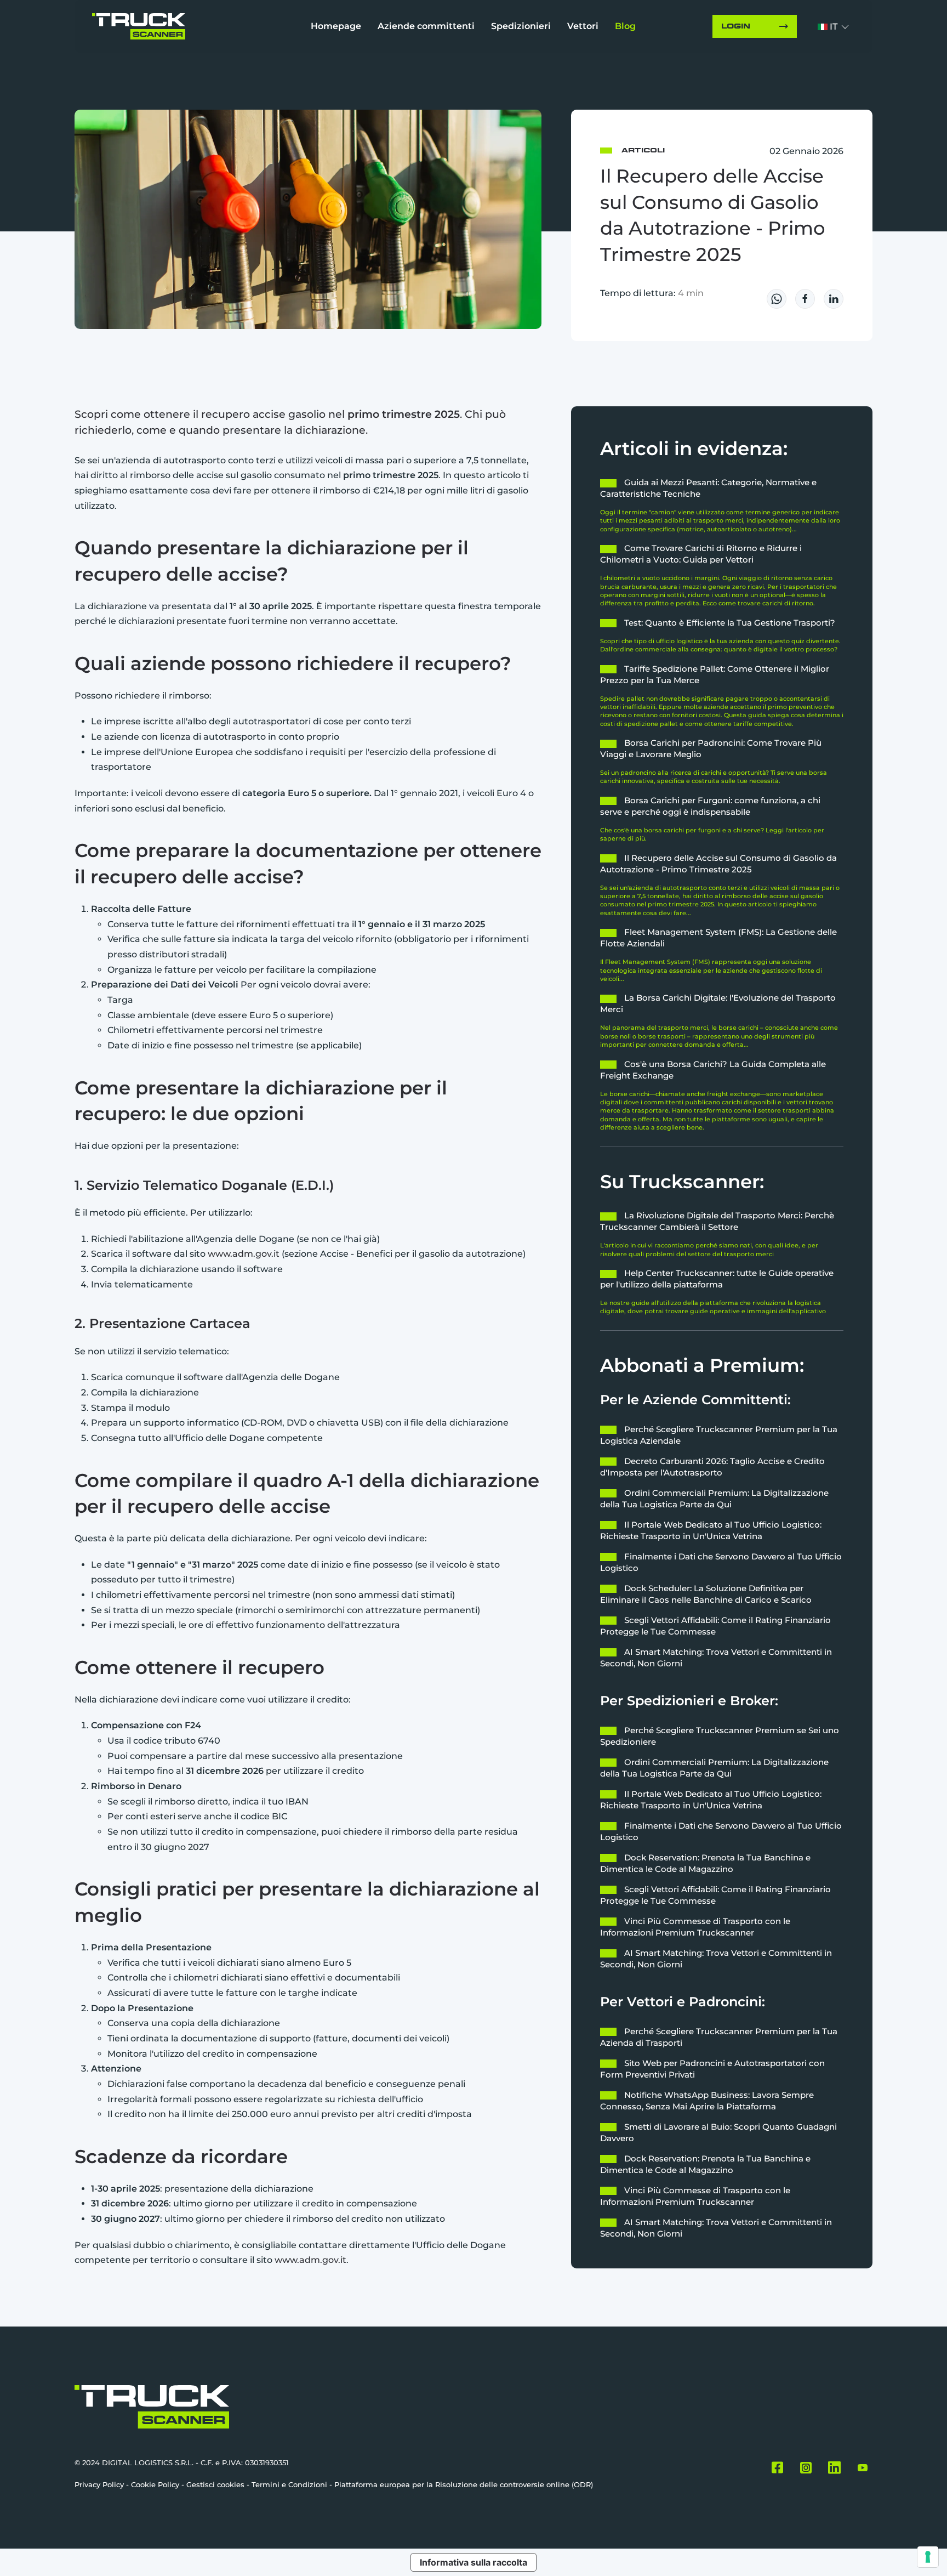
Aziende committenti (426, 26)
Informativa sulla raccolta (473, 2562)
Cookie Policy (155, 2484)
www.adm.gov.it (244, 1254)
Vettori (583, 26)
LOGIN (736, 26)
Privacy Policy (99, 2484)
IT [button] (834, 27)
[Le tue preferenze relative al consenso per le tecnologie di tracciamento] (928, 2557)
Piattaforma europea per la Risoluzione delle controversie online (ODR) (464, 2484)
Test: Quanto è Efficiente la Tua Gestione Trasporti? (730, 623)
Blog (625, 26)
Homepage (336, 26)
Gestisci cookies (215, 2484)
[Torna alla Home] (139, 26)
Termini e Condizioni (289, 2484)
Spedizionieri (521, 26)
